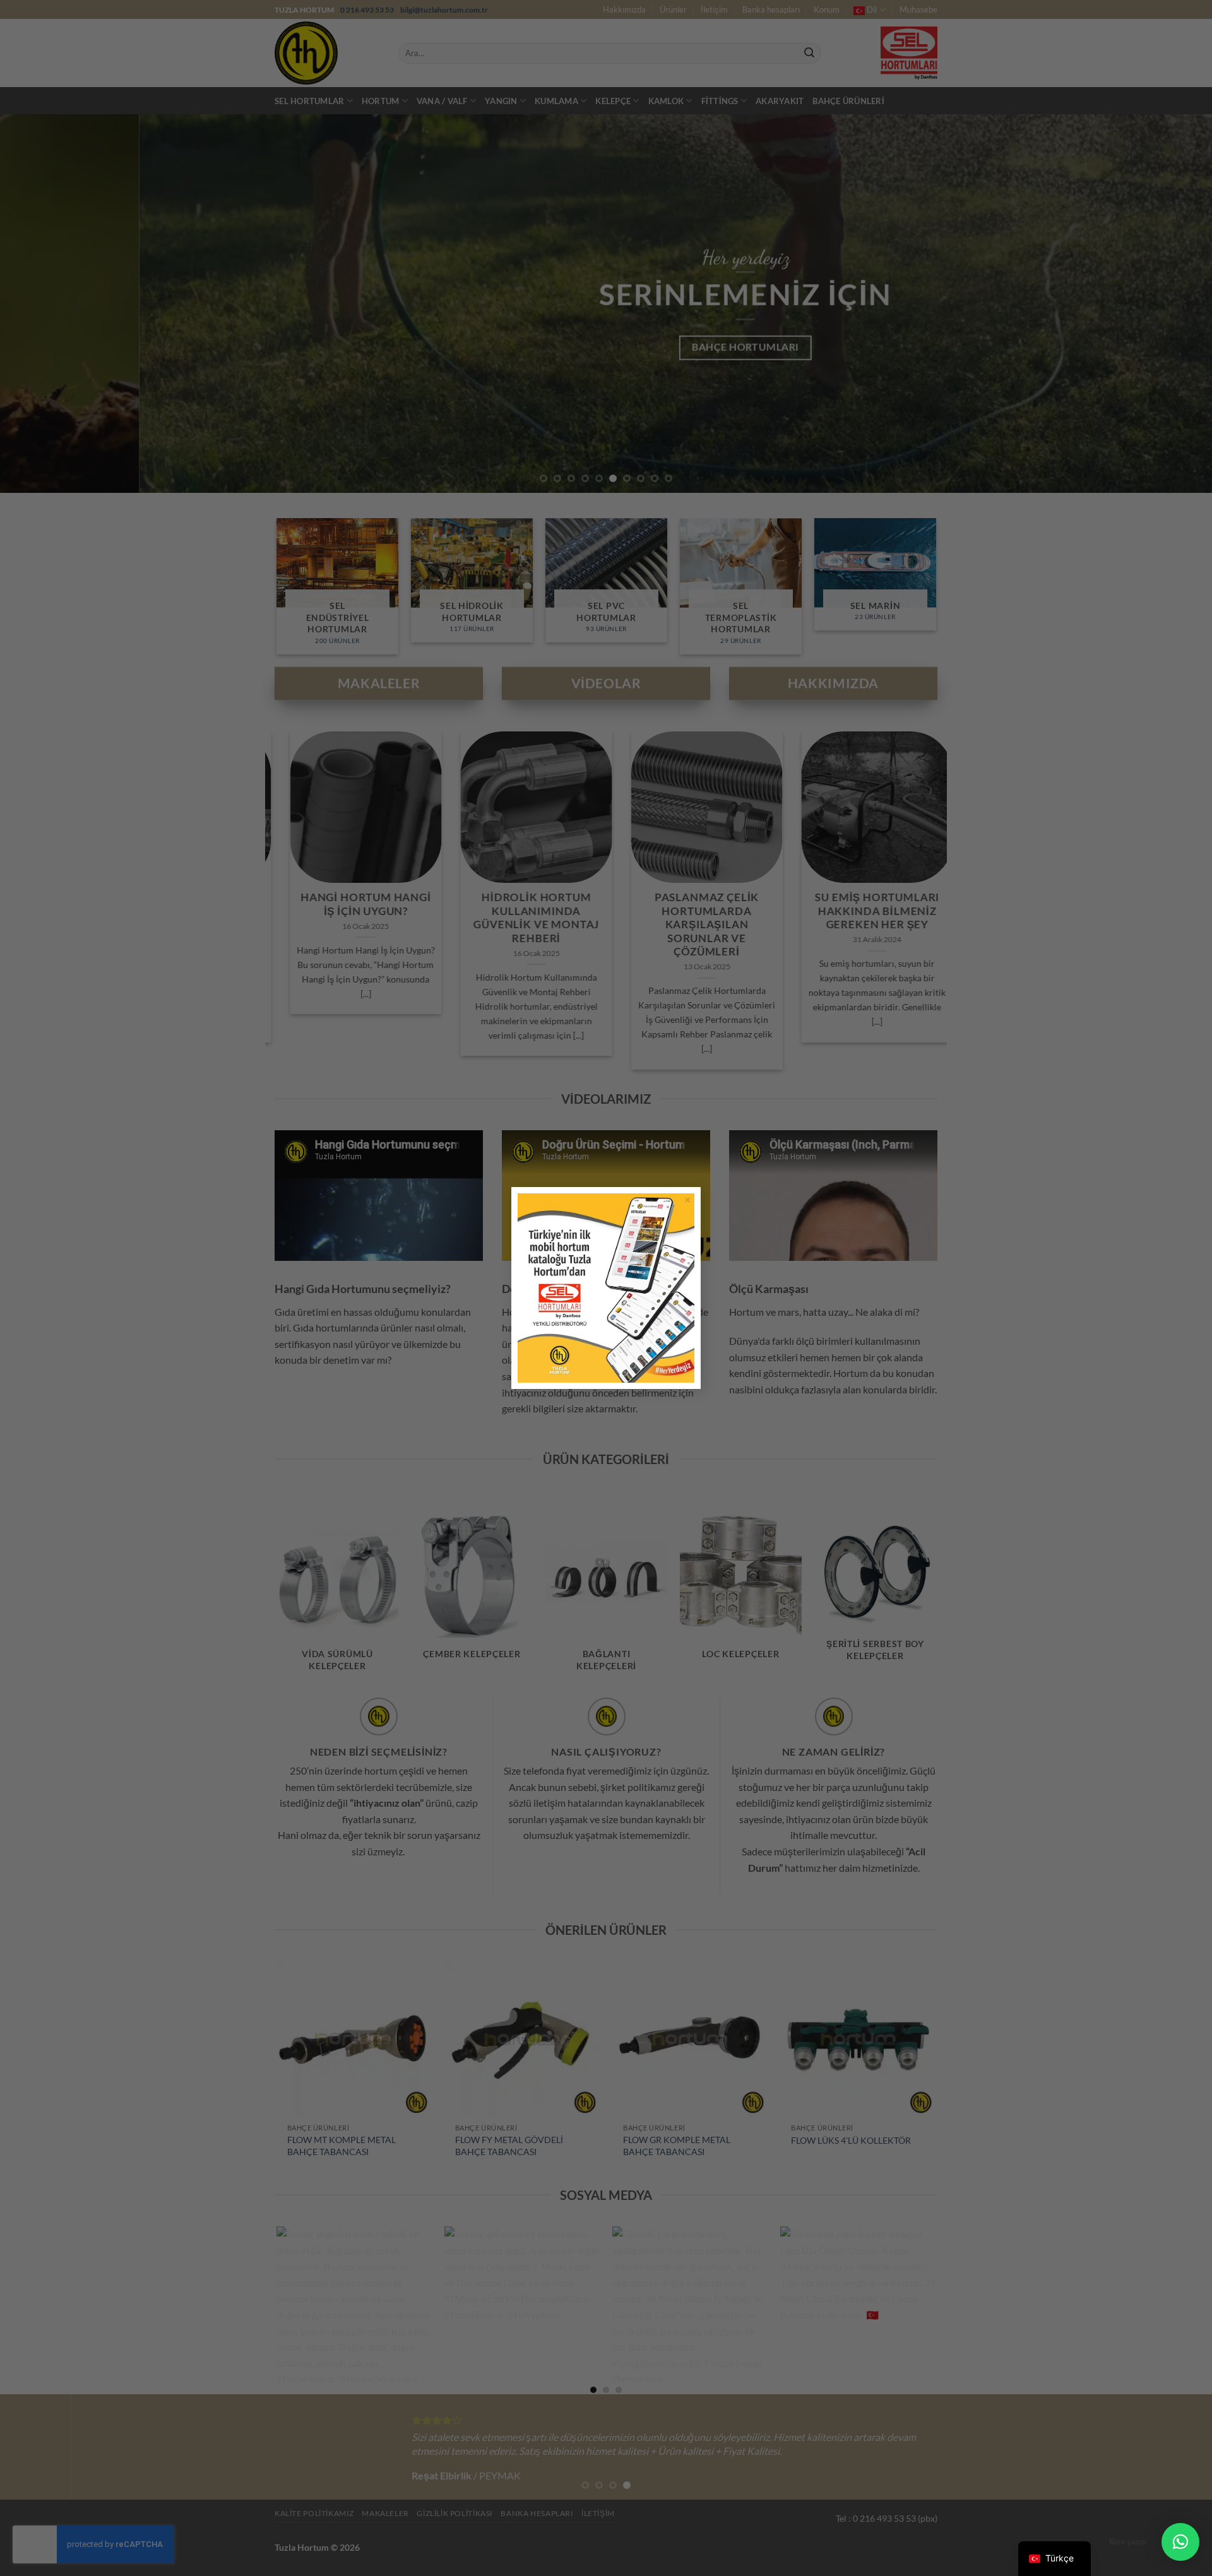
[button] (1180, 2542)
